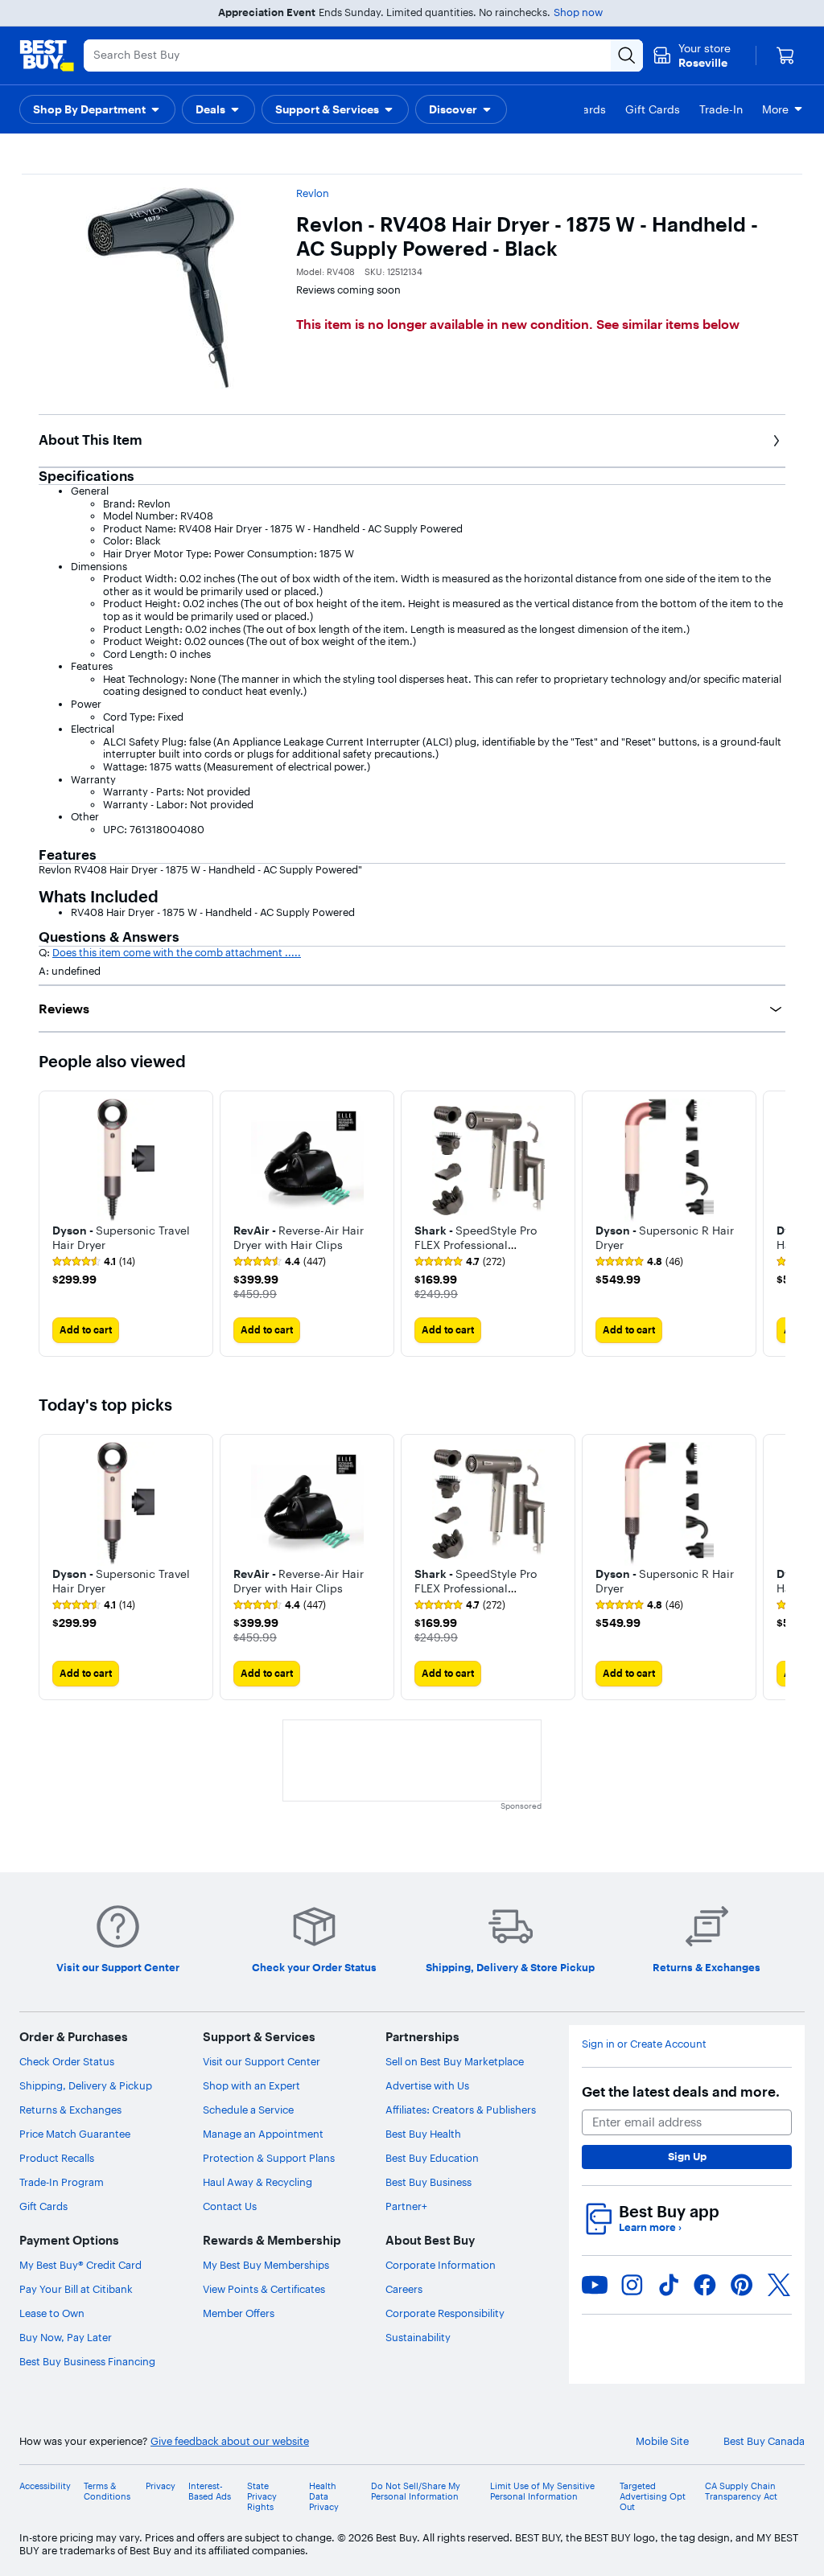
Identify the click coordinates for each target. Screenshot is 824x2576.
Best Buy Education (432, 2158)
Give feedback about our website (230, 2441)
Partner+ (406, 2206)
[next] (772, 1223)
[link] (94, 1262)
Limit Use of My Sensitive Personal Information (542, 2492)
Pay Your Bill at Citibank (76, 2289)
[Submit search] (627, 55)
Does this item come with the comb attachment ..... (177, 952)
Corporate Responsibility (445, 2313)
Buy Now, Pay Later (66, 2337)
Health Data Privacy (324, 2497)
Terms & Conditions (107, 2492)
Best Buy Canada (764, 2441)
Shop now (578, 12)
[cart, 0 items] (785, 55)
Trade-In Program (62, 2182)
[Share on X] (779, 2285)
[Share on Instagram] (632, 2285)
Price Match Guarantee (75, 2134)
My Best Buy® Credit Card (80, 2265)
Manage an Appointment (263, 2134)
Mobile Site (662, 2441)
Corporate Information (441, 2265)
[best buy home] (47, 55)
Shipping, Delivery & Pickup (86, 2085)
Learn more (650, 2227)
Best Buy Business (428, 2182)
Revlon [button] (313, 193)
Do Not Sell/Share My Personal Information (416, 2492)
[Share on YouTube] (595, 2285)
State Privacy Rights (262, 2497)
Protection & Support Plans (269, 2158)
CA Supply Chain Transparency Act (741, 2492)
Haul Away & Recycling (257, 2182)
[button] (97, 109)
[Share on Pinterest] (742, 2285)
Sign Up (687, 2156)
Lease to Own (52, 2313)
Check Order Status (67, 2061)
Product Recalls (57, 2158)
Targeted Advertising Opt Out (653, 2497)
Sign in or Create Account (644, 2044)
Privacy (161, 2486)
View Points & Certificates (264, 2289)
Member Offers (239, 2313)
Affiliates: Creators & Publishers (461, 2110)
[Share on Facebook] (705, 2285)
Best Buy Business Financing (87, 2361)
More (775, 109)
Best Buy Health (423, 2134)
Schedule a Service (248, 2110)
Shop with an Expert (251, 2085)
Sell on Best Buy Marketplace (455, 2061)
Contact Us (230, 2206)
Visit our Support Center (262, 2061)
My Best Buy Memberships (266, 2265)
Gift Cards (43, 2206)
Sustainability (418, 2337)
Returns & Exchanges (70, 2110)
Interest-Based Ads (210, 2492)
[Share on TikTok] (669, 2285)
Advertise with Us (427, 2085)
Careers (404, 2289)
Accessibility (45, 2486)
